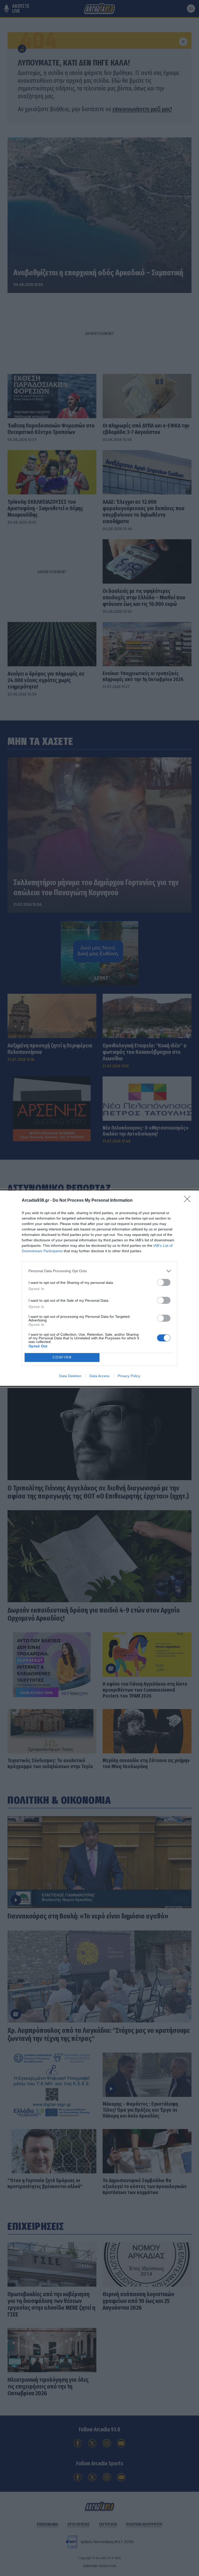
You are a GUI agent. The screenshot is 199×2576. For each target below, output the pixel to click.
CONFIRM (62, 1357)
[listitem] (99, 1271)
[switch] (164, 1282)
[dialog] (99, 1288)
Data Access (99, 1376)
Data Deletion (70, 1376)
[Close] (189, 1201)
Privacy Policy (129, 1376)
